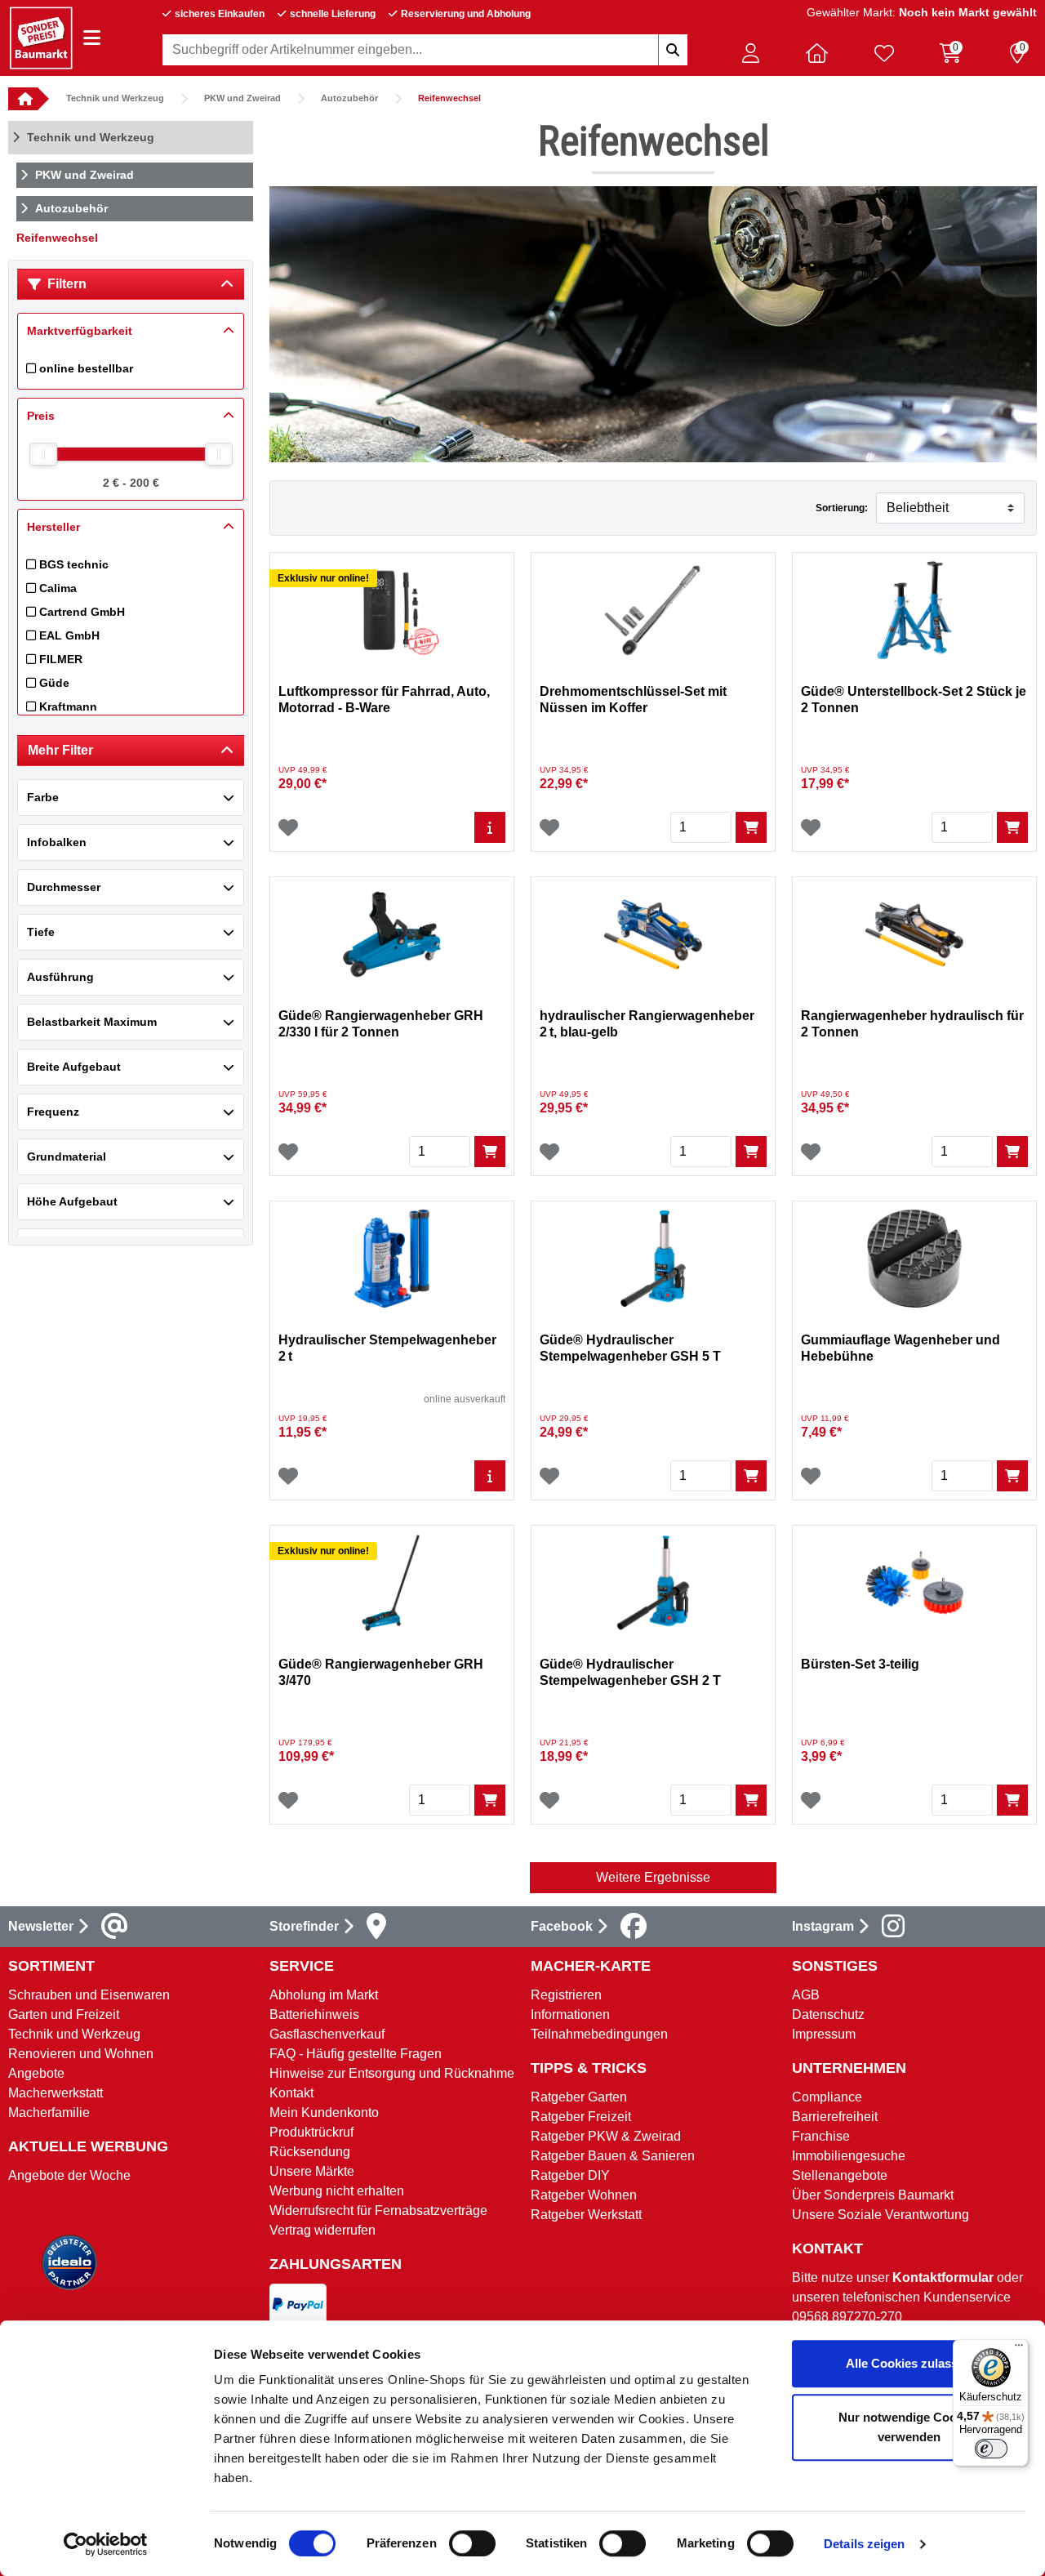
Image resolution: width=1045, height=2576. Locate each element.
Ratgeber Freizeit (581, 2117)
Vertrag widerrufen (322, 2230)
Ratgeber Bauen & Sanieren (613, 2156)
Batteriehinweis (314, 2014)
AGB (806, 1995)
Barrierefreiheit (835, 2117)
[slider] (43, 454)
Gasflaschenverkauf (327, 2034)
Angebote (36, 2073)
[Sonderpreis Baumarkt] (41, 37)
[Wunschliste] (288, 827)
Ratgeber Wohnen (584, 2195)
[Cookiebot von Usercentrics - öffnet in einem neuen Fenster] (106, 2544)
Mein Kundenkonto (324, 2112)
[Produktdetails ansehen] (490, 827)
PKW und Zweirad (242, 98)
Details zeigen (864, 2544)
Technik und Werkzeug (115, 98)
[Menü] (1019, 2349)
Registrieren (566, 1995)
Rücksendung (310, 2152)
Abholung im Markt (324, 1995)
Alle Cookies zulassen (909, 2363)
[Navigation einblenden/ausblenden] (92, 38)
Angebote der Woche (69, 2175)
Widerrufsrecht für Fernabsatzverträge (378, 2211)
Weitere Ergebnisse (653, 1877)
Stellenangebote (840, 2175)
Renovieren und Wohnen (81, 2054)
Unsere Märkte (312, 2171)
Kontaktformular (943, 2277)
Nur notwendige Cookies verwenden (909, 2427)
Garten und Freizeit (64, 2014)
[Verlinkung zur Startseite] (23, 99)
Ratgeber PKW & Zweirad (606, 2136)
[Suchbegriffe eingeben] (673, 50)
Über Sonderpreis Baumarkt (873, 2195)
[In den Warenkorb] (751, 827)
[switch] (472, 2543)
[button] (750, 53)
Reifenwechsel (449, 98)
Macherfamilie (49, 2112)
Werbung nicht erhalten (337, 2191)
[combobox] (425, 50)
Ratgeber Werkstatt (586, 2215)
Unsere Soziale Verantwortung (880, 2215)
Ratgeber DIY (570, 2175)
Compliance (827, 2097)
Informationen (570, 2014)
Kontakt (291, 2093)
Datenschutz (828, 2014)
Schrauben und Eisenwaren (89, 1995)
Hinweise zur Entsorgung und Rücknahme (392, 2073)
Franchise (821, 2136)
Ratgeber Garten (579, 2097)
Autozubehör (349, 98)
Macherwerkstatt (56, 2093)
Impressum (824, 2034)
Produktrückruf (311, 2132)
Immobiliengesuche (849, 2156)
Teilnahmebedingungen (599, 2034)
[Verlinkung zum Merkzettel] (884, 53)
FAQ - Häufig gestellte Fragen (356, 2054)
